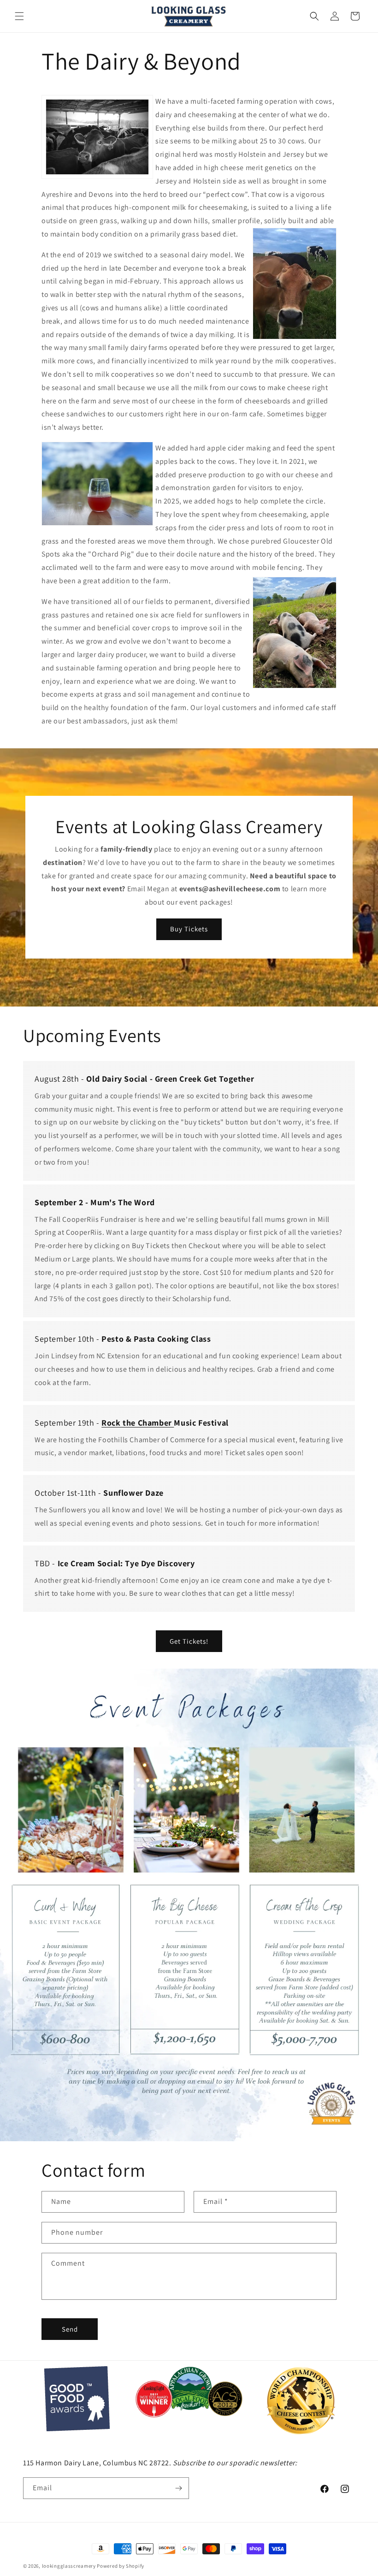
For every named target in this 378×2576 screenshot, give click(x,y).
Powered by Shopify (121, 2566)
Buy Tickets (189, 929)
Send (70, 2329)
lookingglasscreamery (69, 2566)
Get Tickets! (189, 1641)
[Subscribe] (178, 2488)
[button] (19, 16)
